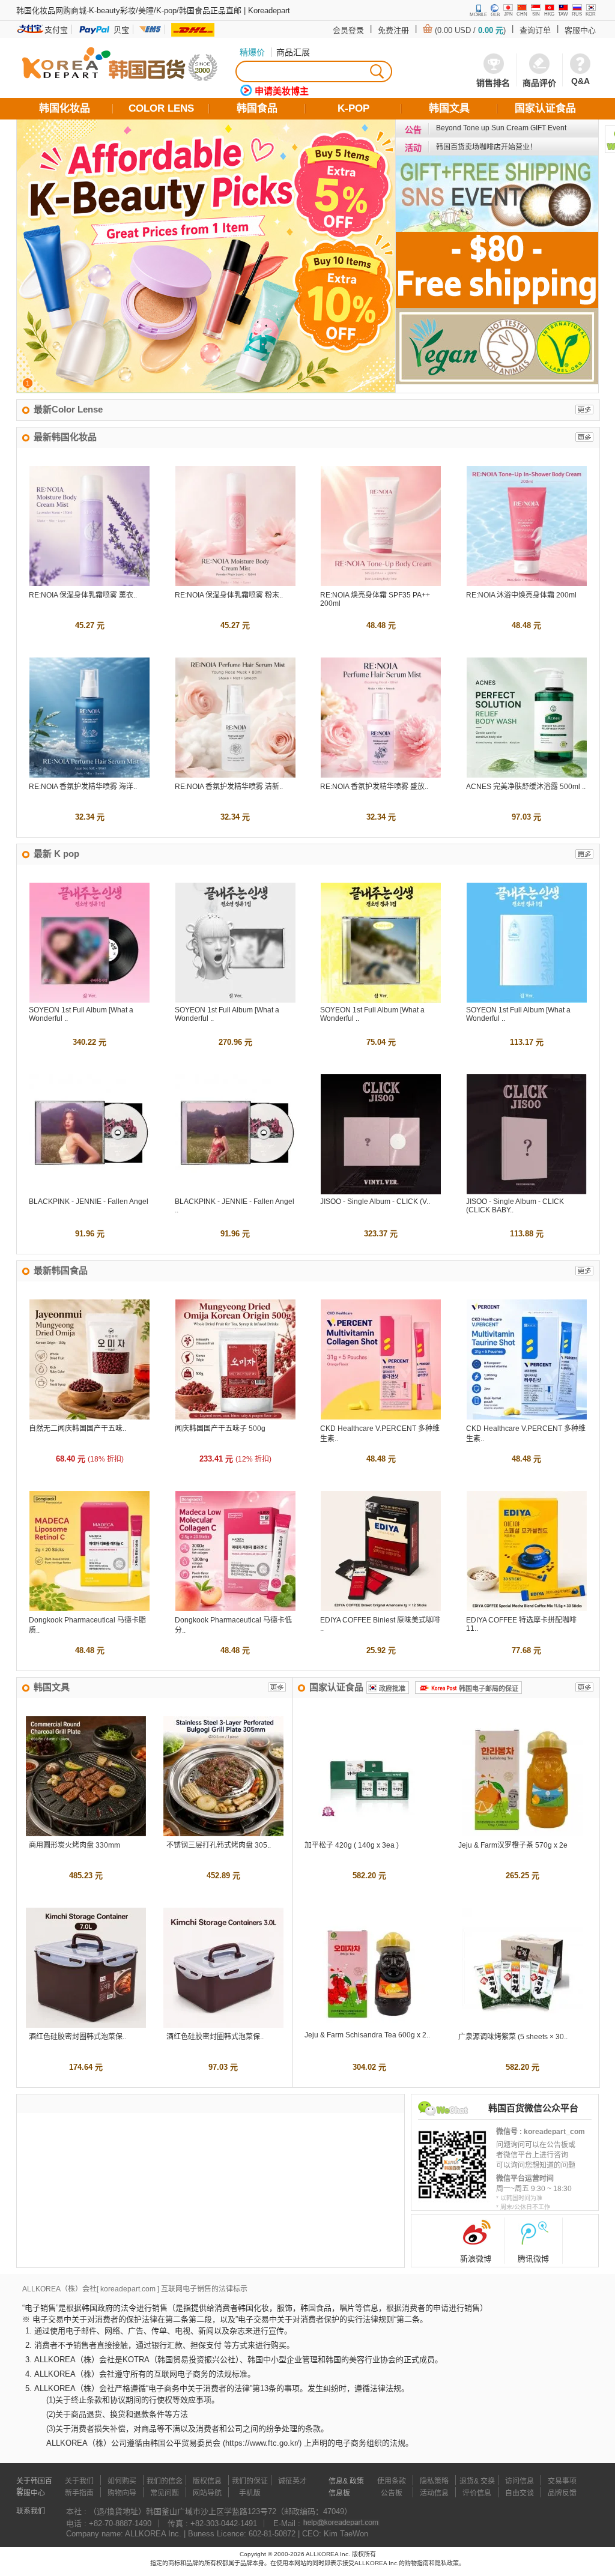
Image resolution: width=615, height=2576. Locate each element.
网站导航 (207, 2493)
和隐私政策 (444, 2563)
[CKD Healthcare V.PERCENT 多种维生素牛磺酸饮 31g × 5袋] (527, 1417)
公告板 (392, 2493)
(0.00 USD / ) (470, 30)
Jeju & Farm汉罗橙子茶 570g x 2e (513, 1845)
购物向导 (122, 2493)
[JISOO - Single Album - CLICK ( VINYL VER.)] (381, 1192)
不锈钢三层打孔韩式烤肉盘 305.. (219, 1845)
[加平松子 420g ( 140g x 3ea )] (369, 1834)
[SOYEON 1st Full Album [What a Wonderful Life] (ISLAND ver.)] (235, 1000)
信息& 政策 (346, 2481)
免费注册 (393, 30)
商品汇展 (293, 52)
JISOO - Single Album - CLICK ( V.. (375, 1202)
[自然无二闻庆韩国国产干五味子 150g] (89, 1417)
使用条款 (392, 2481)
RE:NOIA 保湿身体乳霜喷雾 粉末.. (229, 595)
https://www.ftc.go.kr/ (262, 2443)
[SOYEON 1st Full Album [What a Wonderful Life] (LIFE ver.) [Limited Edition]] (89, 1000)
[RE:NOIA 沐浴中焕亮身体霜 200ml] (527, 583)
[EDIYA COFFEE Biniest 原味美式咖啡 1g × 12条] (381, 1608)
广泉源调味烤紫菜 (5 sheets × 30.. (513, 2037)
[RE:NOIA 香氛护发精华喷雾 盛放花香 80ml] (381, 775)
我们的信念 (165, 2481)
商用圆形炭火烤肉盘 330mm (74, 1845)
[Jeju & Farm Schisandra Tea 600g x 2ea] (369, 2025)
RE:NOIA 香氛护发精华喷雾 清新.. (229, 787)
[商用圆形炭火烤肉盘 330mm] (86, 1834)
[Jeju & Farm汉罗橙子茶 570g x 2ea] (523, 1834)
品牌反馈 (562, 2493)
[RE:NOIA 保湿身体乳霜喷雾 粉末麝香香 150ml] (235, 583)
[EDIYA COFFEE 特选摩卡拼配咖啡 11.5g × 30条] (527, 1608)
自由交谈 (520, 2493)
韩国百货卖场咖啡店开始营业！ (486, 147)
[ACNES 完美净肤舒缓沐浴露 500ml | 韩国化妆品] (527, 775)
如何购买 (122, 2481)
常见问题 (165, 2493)
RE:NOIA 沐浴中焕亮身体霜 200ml (521, 595)
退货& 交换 (477, 2481)
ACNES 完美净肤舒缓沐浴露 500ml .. (526, 787)
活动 (413, 148)
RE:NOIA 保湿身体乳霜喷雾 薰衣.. (83, 595)
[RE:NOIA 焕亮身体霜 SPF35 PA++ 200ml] (381, 583)
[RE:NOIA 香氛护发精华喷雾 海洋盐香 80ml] (89, 775)
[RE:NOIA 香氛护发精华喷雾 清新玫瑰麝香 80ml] (235, 775)
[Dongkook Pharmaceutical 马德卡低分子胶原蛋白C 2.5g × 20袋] (235, 1608)
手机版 (250, 2493)
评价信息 (477, 2493)
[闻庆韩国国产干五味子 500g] (235, 1417)
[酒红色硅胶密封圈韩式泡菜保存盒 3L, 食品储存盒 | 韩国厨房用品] (223, 2025)
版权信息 (207, 2481)
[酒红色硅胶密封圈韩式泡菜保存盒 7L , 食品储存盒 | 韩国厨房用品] (86, 2025)
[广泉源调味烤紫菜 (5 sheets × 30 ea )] (523, 2025)
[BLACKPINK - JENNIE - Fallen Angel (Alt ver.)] (235, 1192)
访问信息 (520, 2481)
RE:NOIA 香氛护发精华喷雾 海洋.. (83, 787)
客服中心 (580, 30)
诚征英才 (292, 2481)
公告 (413, 130)
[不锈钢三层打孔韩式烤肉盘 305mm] (223, 1834)
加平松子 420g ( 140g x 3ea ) (352, 1845)
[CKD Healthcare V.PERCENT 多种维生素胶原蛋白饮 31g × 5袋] (381, 1417)
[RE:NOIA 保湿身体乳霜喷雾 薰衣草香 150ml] (89, 583)
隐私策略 (434, 2481)
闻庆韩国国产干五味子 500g (220, 1429)
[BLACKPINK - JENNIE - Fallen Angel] (89, 1192)
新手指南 (79, 2493)
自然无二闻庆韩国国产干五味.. (77, 1429)
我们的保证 (250, 2481)
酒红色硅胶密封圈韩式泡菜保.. (77, 2037)
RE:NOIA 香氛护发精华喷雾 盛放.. (374, 787)
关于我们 (79, 2481)
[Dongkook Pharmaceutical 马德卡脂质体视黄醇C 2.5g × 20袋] (89, 1608)
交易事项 (562, 2481)
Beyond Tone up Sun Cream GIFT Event (501, 128)
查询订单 (535, 30)
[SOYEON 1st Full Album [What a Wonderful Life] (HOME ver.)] (527, 1000)
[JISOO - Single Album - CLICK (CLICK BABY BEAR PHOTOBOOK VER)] (527, 1192)
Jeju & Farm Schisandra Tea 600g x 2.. (367, 2035)
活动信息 (434, 2493)
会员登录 (348, 30)
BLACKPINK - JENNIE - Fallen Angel (89, 1202)
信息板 (339, 2493)
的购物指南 (414, 2563)
